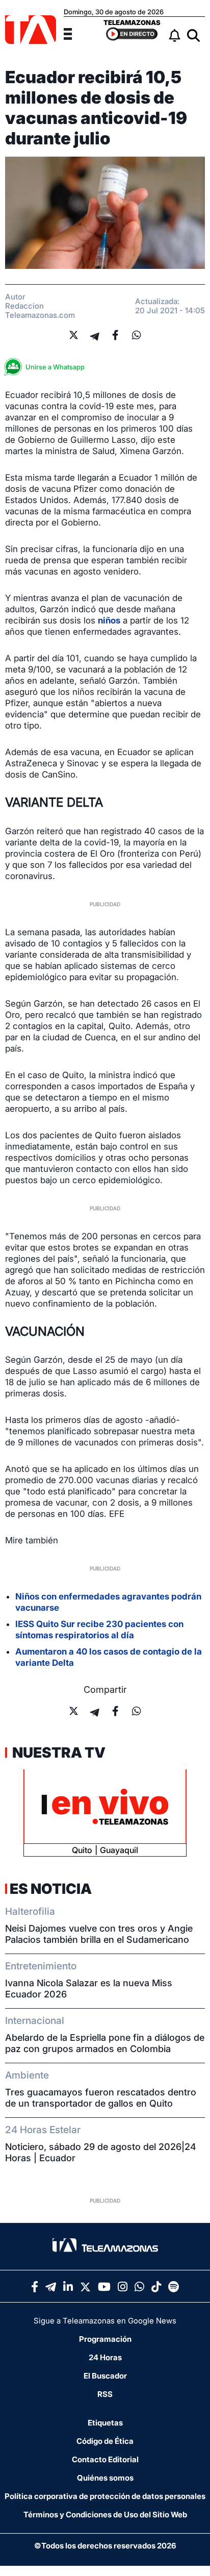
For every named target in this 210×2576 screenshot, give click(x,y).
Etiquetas (105, 2423)
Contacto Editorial (105, 2459)
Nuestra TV (58, 1753)
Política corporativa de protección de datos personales (105, 2496)
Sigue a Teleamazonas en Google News (105, 2321)
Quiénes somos (105, 2478)
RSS (105, 2394)
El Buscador (105, 2376)
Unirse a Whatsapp (55, 367)
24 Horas (105, 2357)
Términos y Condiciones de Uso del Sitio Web (105, 2515)
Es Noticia (51, 1889)
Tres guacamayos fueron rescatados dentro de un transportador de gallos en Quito (101, 2098)
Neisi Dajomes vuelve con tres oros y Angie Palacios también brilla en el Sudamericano (99, 1934)
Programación (105, 2339)
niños (109, 620)
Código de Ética (105, 2441)
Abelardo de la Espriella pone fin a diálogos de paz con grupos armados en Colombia (105, 2043)
